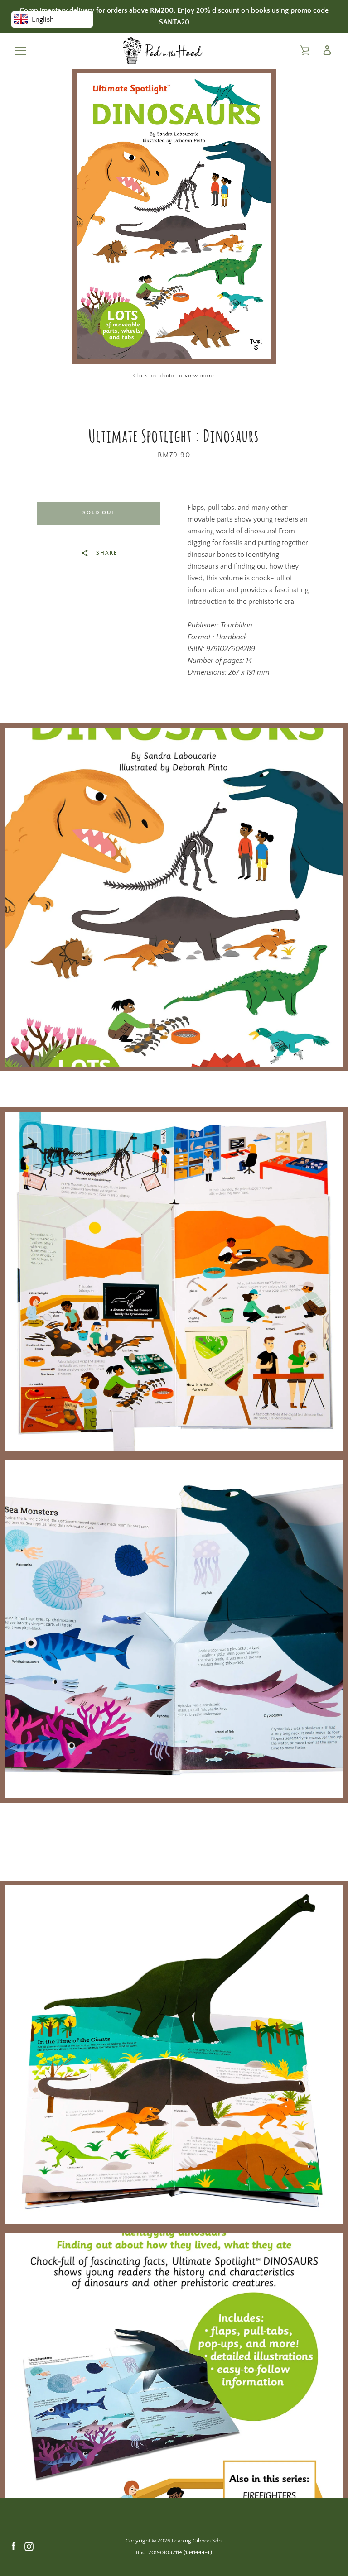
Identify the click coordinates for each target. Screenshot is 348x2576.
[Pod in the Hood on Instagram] (29, 2546)
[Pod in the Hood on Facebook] (14, 2546)
